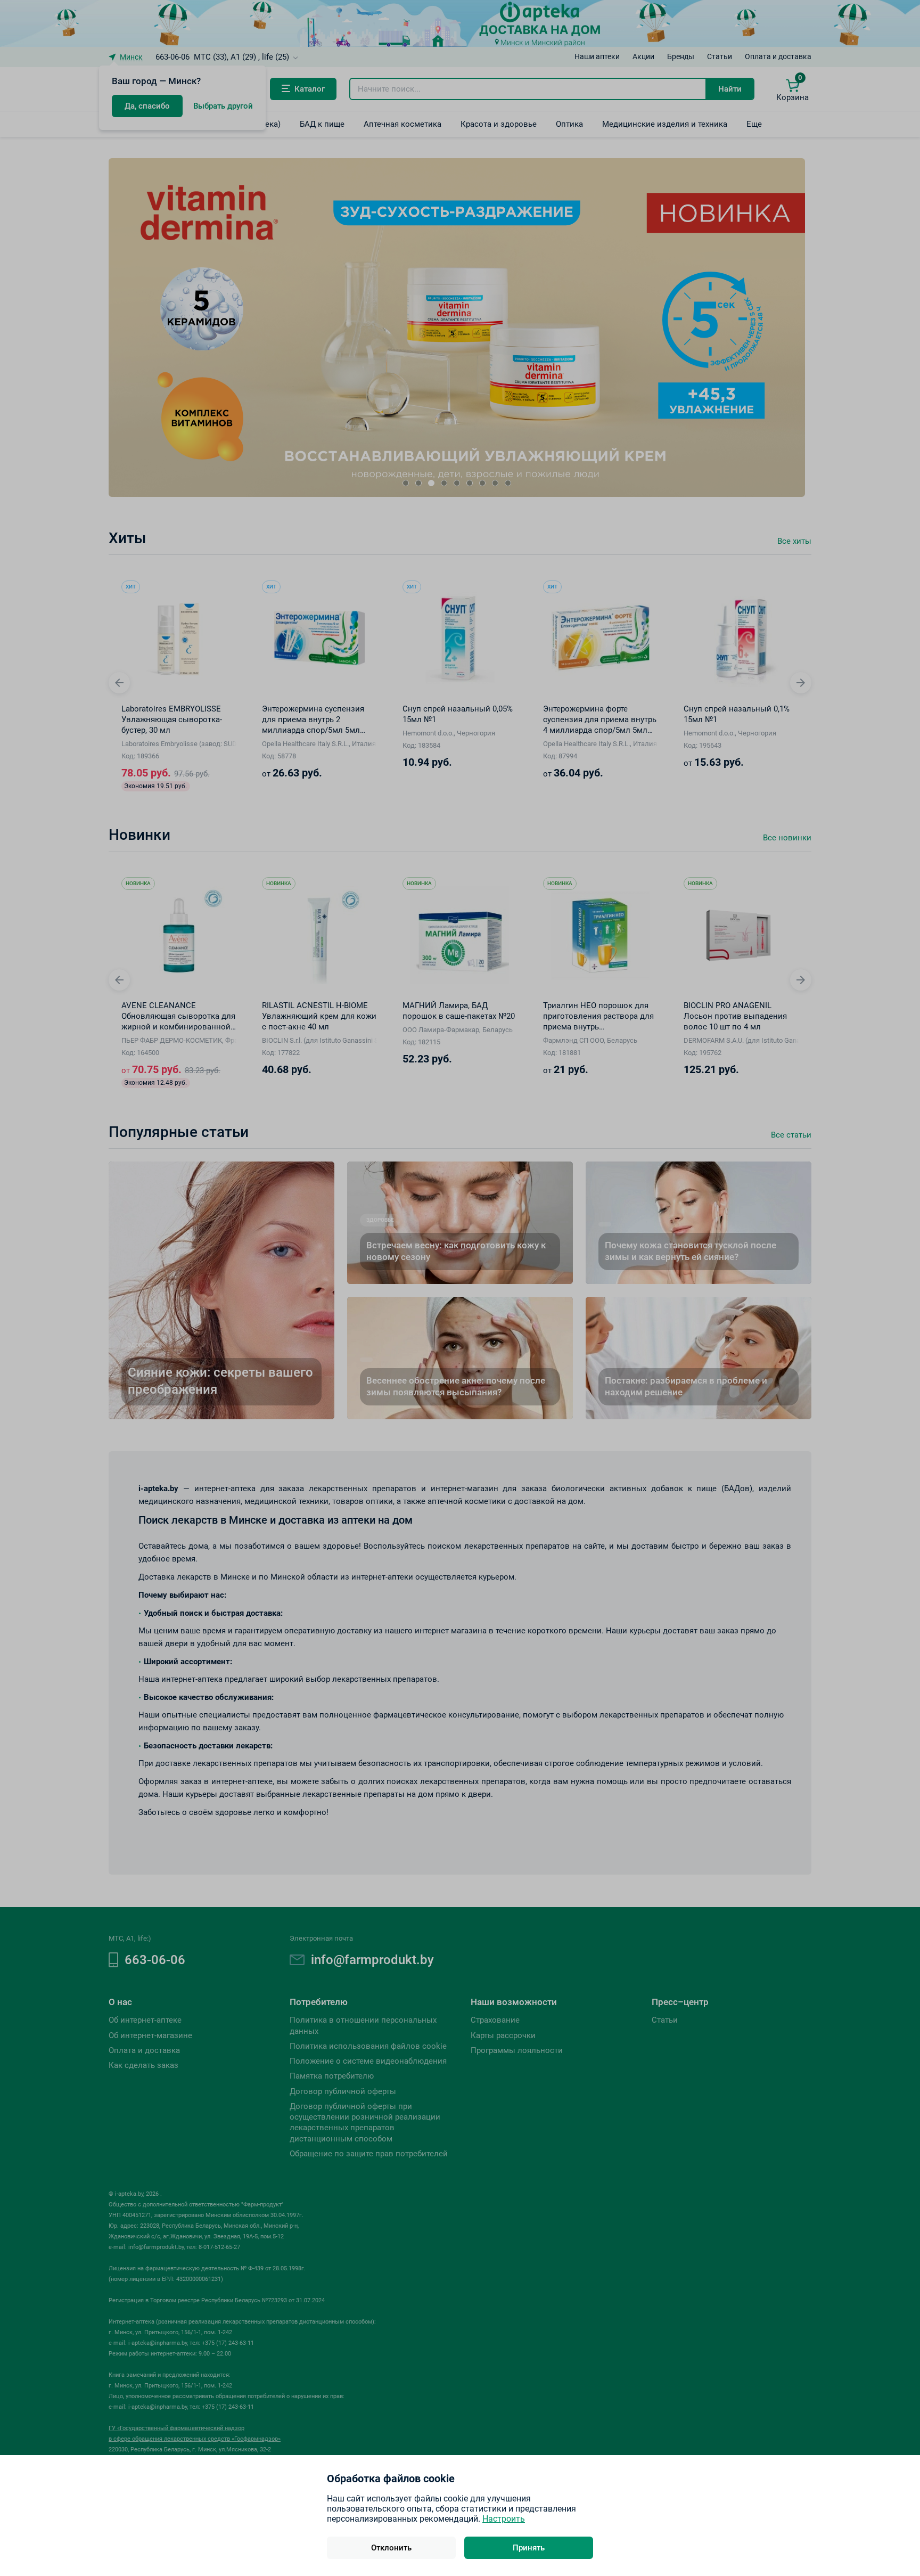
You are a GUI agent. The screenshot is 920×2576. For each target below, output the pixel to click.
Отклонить (391, 2548)
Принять (529, 2548)
